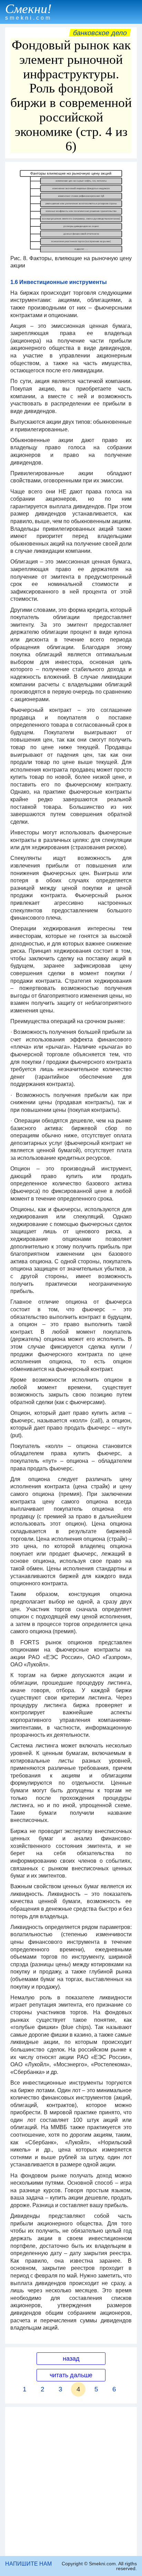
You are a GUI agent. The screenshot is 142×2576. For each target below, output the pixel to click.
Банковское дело (100, 33)
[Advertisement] (71, 2481)
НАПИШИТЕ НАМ (28, 2564)
